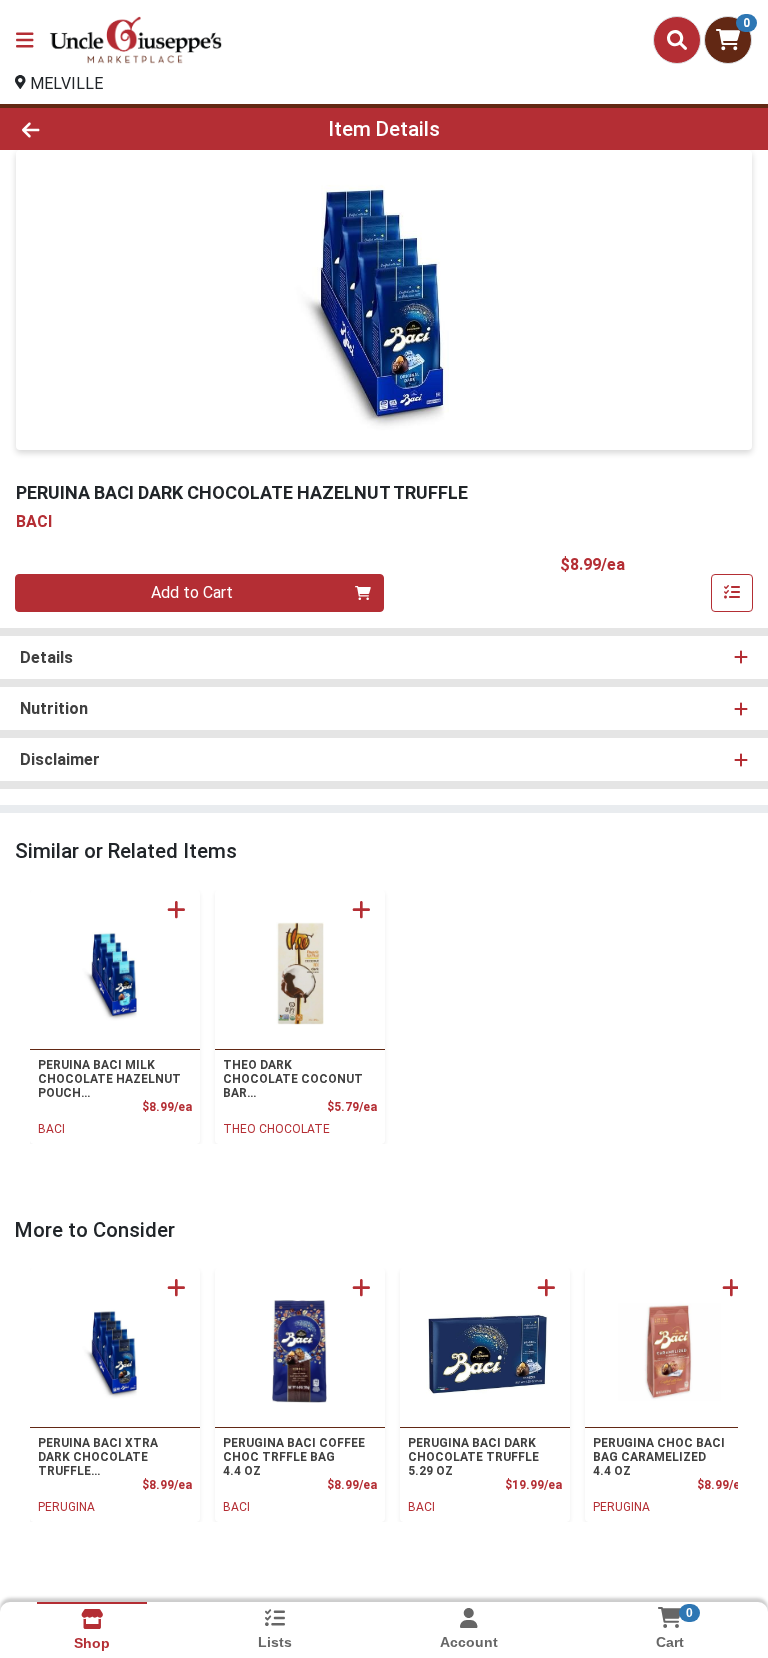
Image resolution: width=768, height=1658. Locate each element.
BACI (51, 1129)
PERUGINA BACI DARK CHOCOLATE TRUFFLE (473, 1457)
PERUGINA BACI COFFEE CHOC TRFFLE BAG (294, 1457)
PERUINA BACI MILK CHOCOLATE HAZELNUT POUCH (109, 1079)
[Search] (677, 40)
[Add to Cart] (176, 909)
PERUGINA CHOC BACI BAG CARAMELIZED (659, 1457)
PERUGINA (66, 1507)
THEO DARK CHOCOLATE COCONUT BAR (293, 1079)
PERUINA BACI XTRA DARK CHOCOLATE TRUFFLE (98, 1457)
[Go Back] (108, 129)
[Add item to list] (732, 593)
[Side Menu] (25, 40)
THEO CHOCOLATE (276, 1129)
